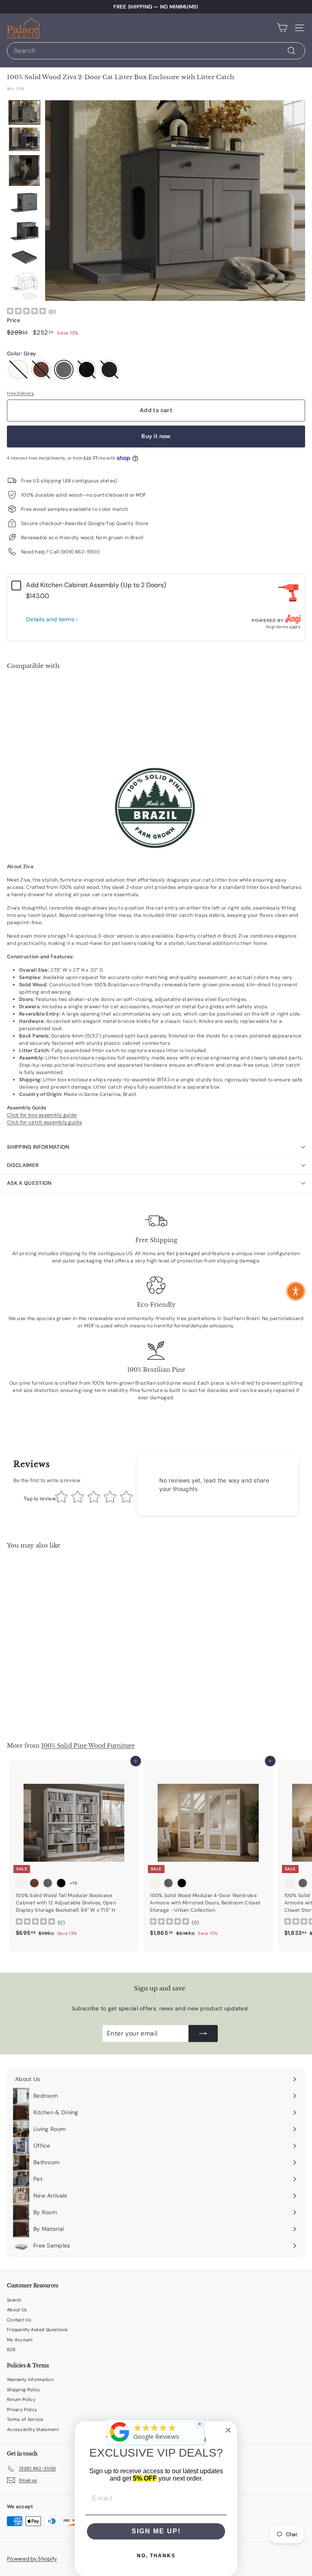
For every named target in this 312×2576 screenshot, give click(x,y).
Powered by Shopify (32, 2559)
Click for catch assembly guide (44, 1122)
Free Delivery (20, 393)
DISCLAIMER (23, 1165)
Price (14, 320)
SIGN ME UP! (156, 2531)
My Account (20, 2340)
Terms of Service (25, 2419)
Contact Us (19, 2320)
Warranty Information (30, 2379)
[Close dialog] (228, 2430)
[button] (24, 112)
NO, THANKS (156, 2556)
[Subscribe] (203, 2034)
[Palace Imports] (120, 2442)
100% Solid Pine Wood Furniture (88, 1746)
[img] (26, 312)
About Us (17, 2310)
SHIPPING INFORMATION (38, 1147)
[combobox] (156, 51)
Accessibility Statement (33, 2429)
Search (14, 2300)
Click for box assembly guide (42, 1115)
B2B (11, 2349)
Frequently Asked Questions (38, 2330)
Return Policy (21, 2399)
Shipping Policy (24, 2390)
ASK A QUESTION (29, 1183)
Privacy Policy (22, 2410)
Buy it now (156, 436)
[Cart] (282, 28)
